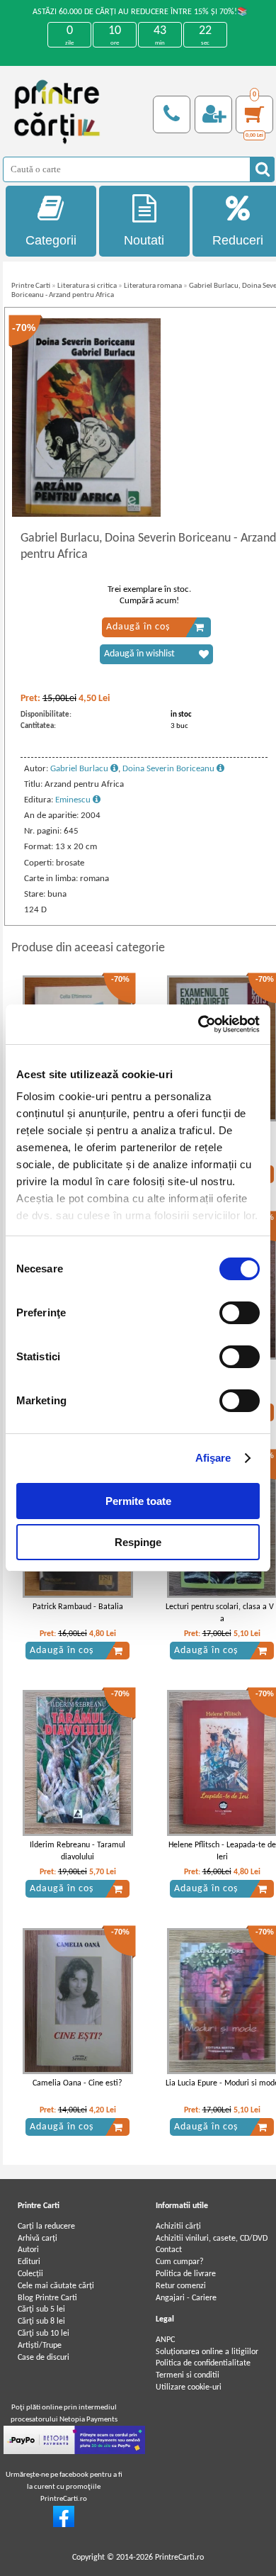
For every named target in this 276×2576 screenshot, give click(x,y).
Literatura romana (153, 286)
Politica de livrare (186, 2274)
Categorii (51, 240)
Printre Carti (31, 286)
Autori (28, 2250)
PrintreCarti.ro (179, 2558)
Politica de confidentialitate (203, 2363)
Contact (169, 2250)
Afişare (213, 1458)
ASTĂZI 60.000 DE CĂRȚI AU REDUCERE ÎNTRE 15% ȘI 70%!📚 (140, 12)
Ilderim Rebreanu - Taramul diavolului (77, 1851)
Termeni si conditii (188, 2375)
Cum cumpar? (180, 2262)
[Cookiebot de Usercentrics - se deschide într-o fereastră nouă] (199, 1024)
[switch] (240, 1313)
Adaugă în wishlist (139, 654)
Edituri (29, 2262)
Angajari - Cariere (186, 2298)
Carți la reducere (46, 2227)
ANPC (165, 2340)
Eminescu (74, 800)
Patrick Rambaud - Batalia (78, 1607)
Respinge (138, 1542)
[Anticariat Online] (64, 2525)
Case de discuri (44, 2358)
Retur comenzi (181, 2286)
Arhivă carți (38, 2239)
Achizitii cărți (178, 2227)
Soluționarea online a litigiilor (207, 2352)
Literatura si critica (87, 286)
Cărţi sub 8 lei (41, 2322)
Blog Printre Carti (47, 2298)
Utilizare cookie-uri (189, 2387)
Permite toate (138, 1501)
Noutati (144, 240)
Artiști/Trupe (40, 2346)
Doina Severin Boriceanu (169, 769)
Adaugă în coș (138, 627)
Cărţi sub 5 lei (41, 2309)
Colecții (30, 2274)
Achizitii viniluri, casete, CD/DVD (212, 2239)
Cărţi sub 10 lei (44, 2334)
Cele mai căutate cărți (56, 2286)
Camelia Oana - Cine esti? (77, 2083)
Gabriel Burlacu (80, 769)
